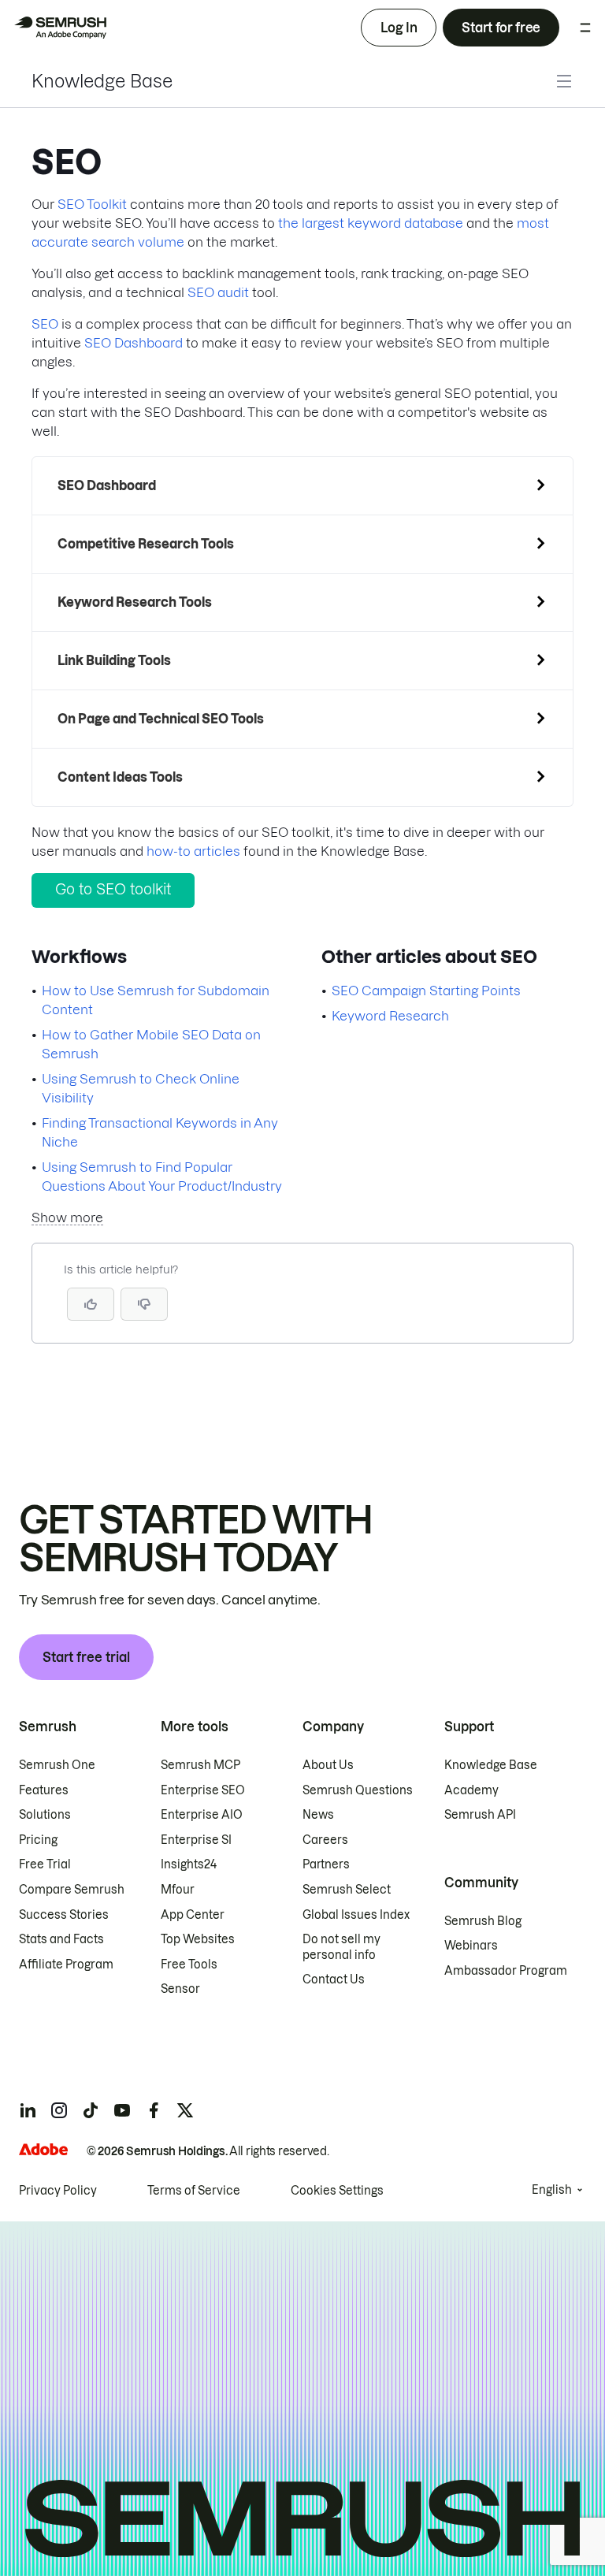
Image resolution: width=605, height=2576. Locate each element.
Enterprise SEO (203, 1790)
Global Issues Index (356, 1915)
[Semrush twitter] (185, 2110)
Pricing (38, 1840)
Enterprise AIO (202, 1815)
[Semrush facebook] (154, 2110)
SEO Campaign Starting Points (426, 991)
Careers (325, 1840)
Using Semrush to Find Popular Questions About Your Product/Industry (162, 1176)
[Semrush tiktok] (91, 2110)
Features (44, 1790)
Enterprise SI (196, 1840)
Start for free (501, 28)
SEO (45, 324)
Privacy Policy (58, 2191)
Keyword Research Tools (135, 602)
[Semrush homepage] (60, 28)
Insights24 (189, 1864)
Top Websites (198, 1939)
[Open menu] (585, 28)
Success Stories (64, 1915)
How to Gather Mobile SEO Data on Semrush (151, 1044)
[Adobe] (43, 2149)
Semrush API (480, 1815)
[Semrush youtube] (122, 2110)
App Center (193, 1915)
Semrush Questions (358, 1790)
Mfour (178, 1890)
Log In (399, 28)
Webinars (471, 1946)
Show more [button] (67, 1217)
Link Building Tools (114, 660)
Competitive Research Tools (146, 544)
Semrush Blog (483, 1921)
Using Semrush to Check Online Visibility (141, 1088)
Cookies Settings (337, 2191)
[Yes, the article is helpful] (91, 1304)
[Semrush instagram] (59, 2110)
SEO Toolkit (92, 204)
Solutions (45, 1815)
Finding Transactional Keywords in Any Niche (160, 1132)
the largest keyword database (371, 223)
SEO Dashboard (134, 343)
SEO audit (218, 292)
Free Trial (45, 1864)
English (552, 2190)
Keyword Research (390, 1016)
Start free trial (86, 1657)
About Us (328, 1765)
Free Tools (189, 1965)
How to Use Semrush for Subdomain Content (156, 1000)
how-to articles (193, 851)
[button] (144, 1304)
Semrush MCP (200, 1765)
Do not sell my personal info (341, 1947)
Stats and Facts (61, 1939)
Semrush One (57, 1765)
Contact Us (334, 1979)
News (318, 1815)
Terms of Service (194, 2191)
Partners (326, 1864)
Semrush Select (347, 1890)
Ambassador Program (506, 1971)
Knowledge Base (102, 81)
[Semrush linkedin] (28, 2110)
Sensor (180, 1989)
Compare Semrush (72, 1890)
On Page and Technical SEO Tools (161, 719)
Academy (471, 1790)
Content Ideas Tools (120, 777)
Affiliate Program (66, 1965)
